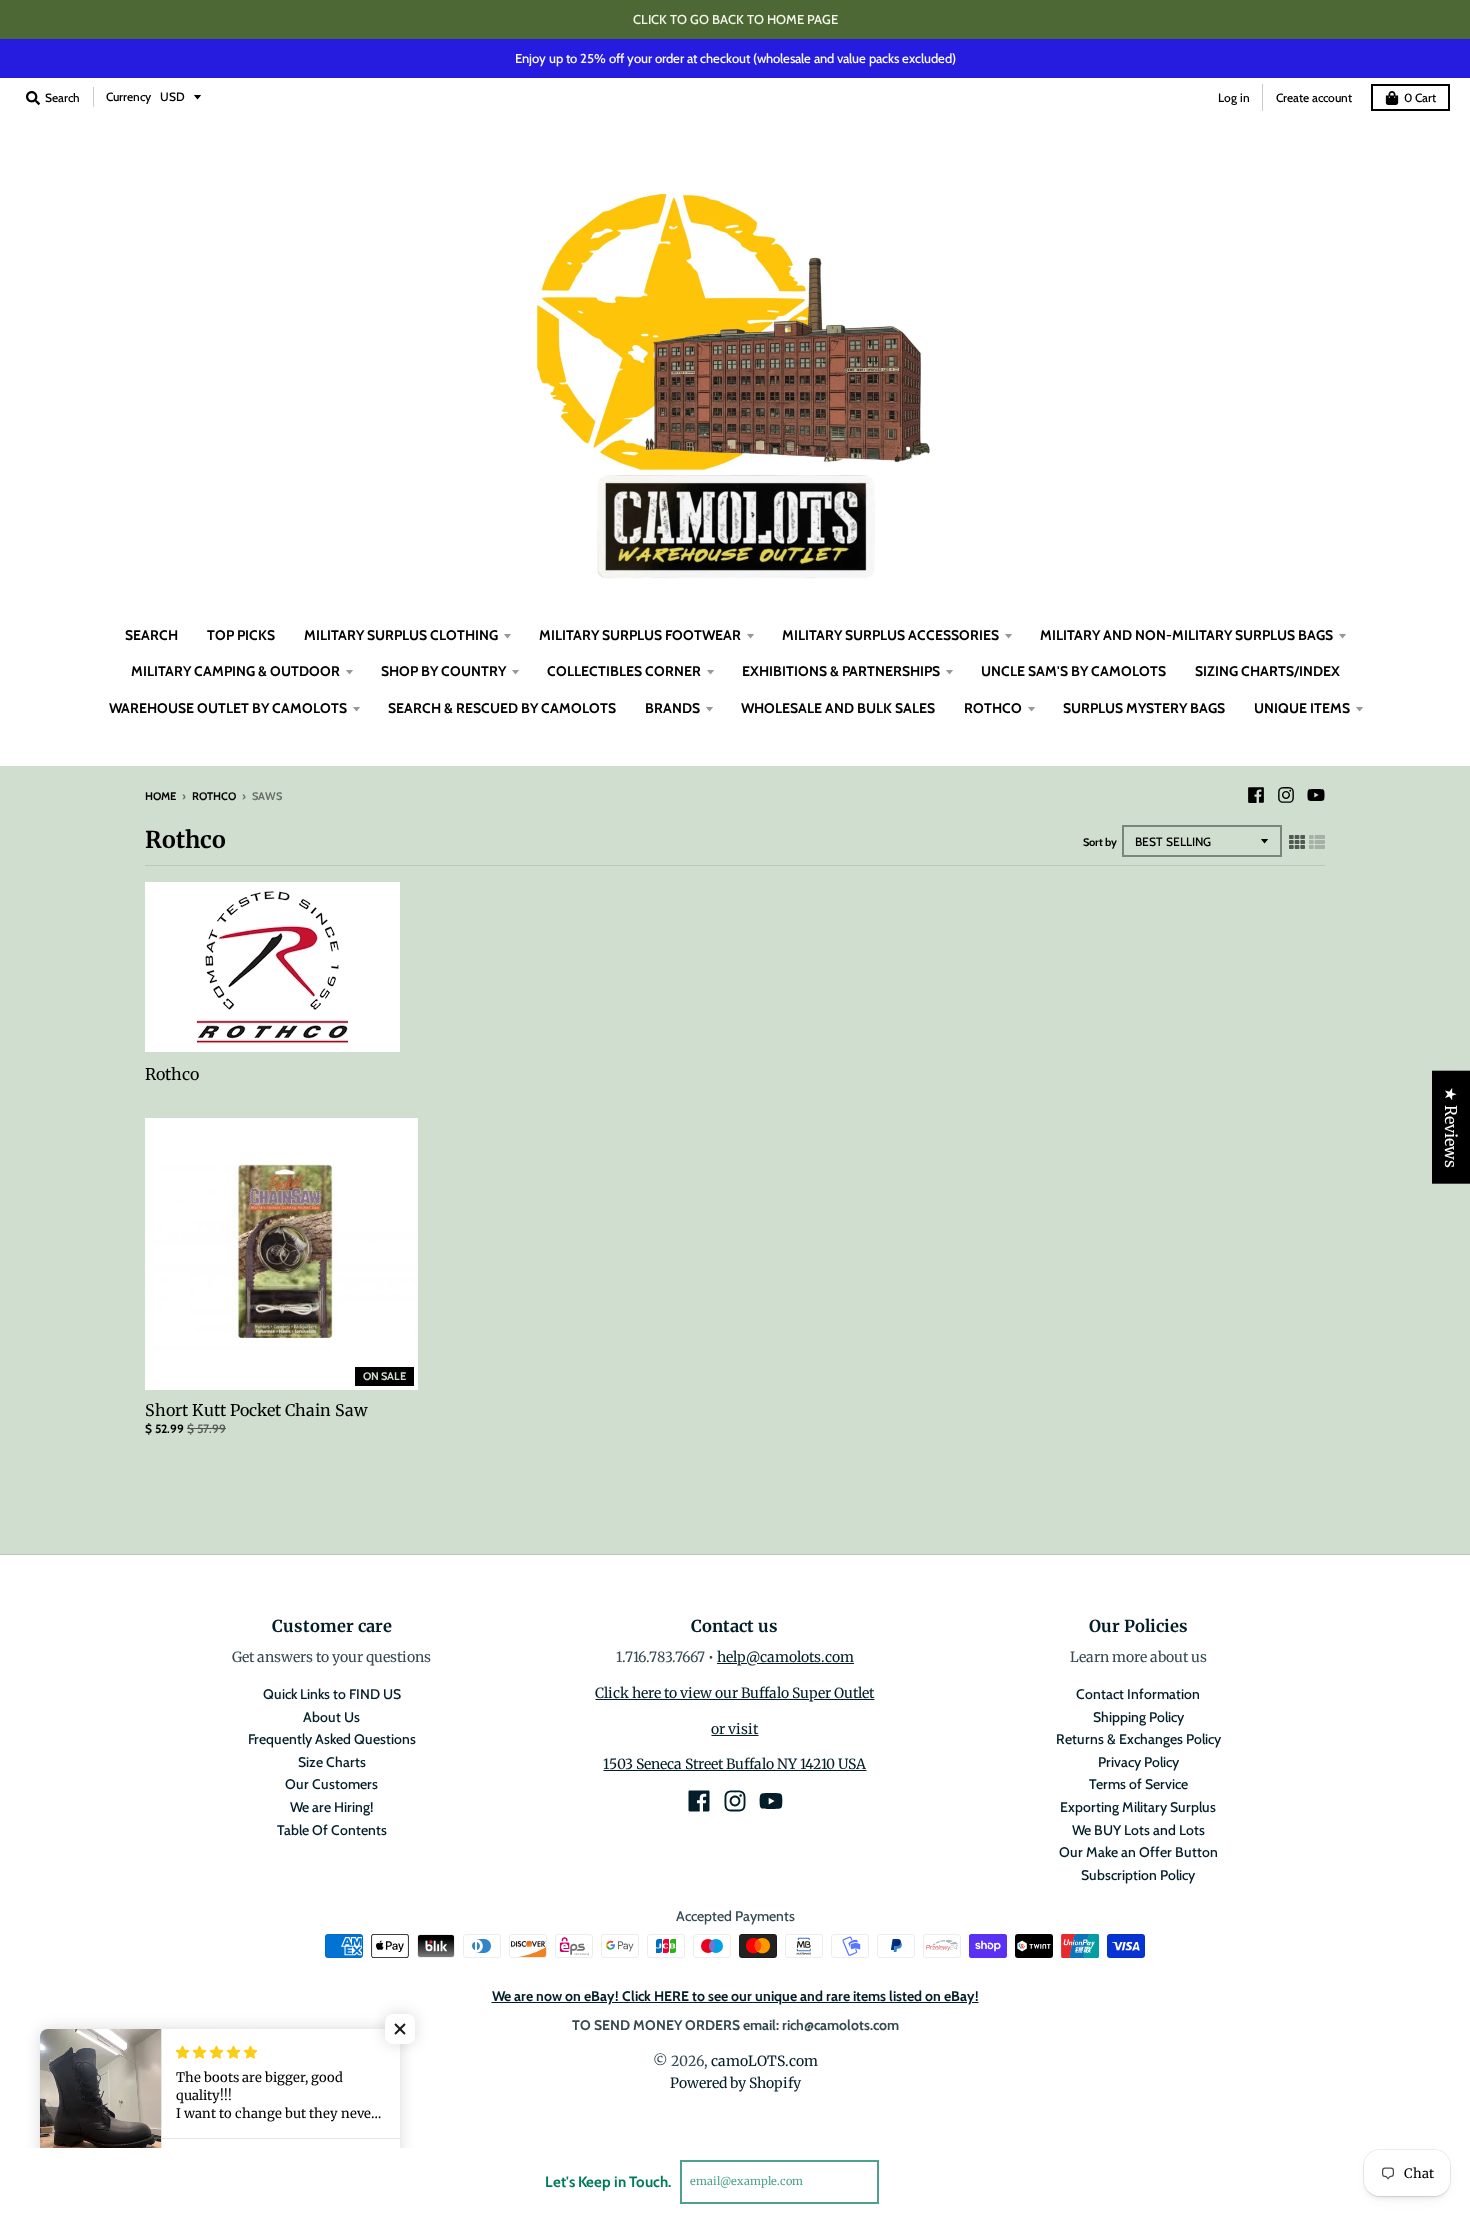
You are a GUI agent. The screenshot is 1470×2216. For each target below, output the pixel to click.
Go (902, 2181)
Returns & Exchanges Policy (1138, 1739)
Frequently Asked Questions (332, 1739)
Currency (128, 96)
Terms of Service (1138, 1784)
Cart (1420, 97)
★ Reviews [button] (1451, 1127)
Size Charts (332, 1762)
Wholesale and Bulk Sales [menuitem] (838, 708)
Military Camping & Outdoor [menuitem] (235, 671)
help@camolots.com (785, 1657)
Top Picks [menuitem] (241, 635)
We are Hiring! (331, 1807)
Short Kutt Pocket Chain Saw (256, 1410)
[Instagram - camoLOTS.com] (1286, 795)
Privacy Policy (1138, 1762)
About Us (331, 1717)
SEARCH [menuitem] (151, 635)
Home (160, 796)
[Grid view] (1297, 842)
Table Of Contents (332, 1830)
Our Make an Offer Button (1138, 1852)
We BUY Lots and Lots (1138, 1830)
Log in (1234, 97)
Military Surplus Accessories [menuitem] (890, 635)
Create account (1314, 97)
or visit (734, 1729)
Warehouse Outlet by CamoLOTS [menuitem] (228, 708)
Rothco (214, 796)
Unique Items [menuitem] (1302, 708)
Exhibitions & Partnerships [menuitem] (841, 671)
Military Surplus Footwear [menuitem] (640, 635)
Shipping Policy (1138, 1717)
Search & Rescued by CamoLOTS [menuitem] (502, 708)
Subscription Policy (1138, 1875)
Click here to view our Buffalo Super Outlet (734, 1693)
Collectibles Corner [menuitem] (624, 671)
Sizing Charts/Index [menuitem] (1267, 671)
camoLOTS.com (764, 2061)
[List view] (1317, 842)
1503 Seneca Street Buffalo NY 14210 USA (734, 1764)
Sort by (1100, 842)
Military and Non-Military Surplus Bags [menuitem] (1186, 635)
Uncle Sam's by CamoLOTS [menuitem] (1073, 671)
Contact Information (1138, 1694)
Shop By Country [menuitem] (443, 671)
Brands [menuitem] (672, 708)
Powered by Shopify (735, 2083)
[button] (400, 2029)
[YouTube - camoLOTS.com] (1316, 795)
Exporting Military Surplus (1138, 1807)
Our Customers (331, 1784)
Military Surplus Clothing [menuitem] (401, 635)
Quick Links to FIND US (332, 1694)
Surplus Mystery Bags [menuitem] (1144, 708)
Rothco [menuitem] (993, 708)
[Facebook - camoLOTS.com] (1256, 795)
